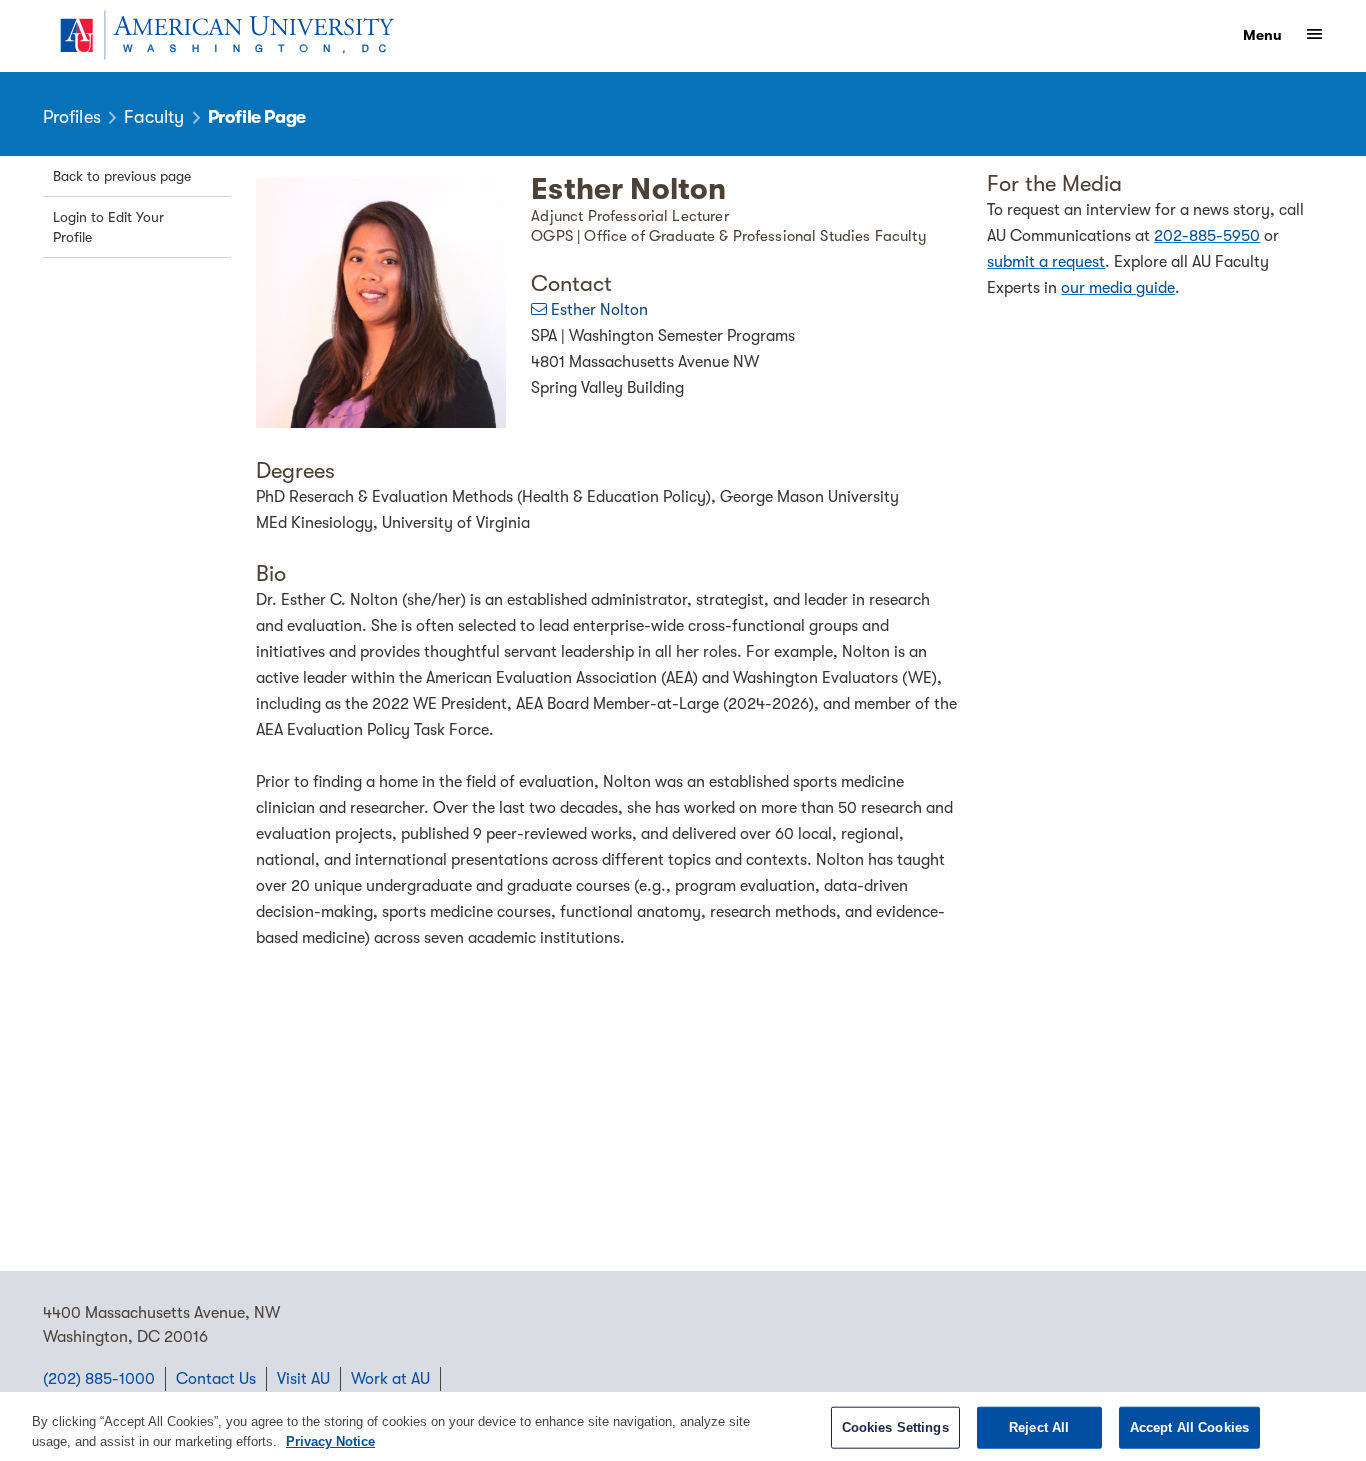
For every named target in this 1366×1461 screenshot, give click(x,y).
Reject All (1039, 1427)
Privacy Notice (330, 1440)
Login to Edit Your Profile (108, 227)
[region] (683, 1426)
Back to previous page (122, 176)
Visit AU (303, 1379)
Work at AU (390, 1379)
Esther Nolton (599, 310)
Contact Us (216, 1379)
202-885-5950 (1207, 236)
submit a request (1046, 262)
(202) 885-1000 (99, 1379)
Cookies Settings (895, 1427)
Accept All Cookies (1189, 1427)
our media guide (1118, 288)
